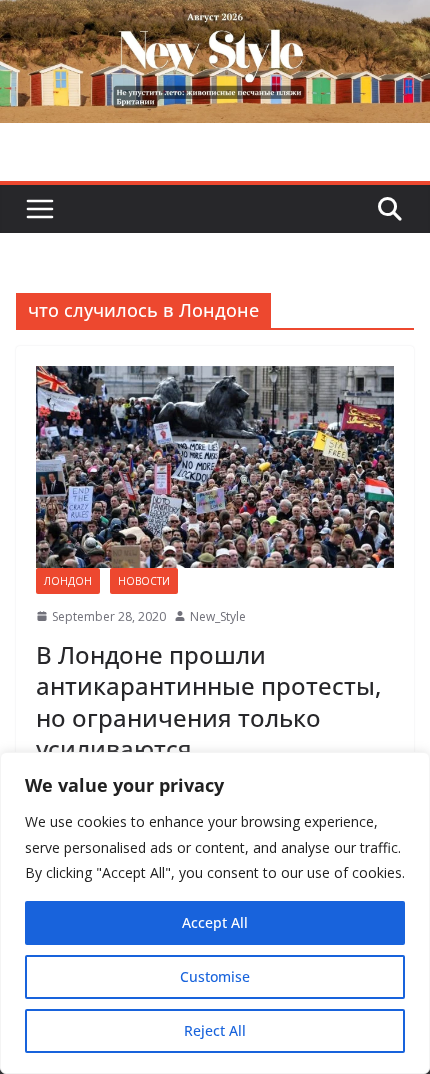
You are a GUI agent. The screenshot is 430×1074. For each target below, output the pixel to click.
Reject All (215, 1030)
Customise (215, 976)
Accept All (215, 922)
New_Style (218, 616)
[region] (215, 913)
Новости (144, 581)
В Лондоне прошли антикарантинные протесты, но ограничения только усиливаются (208, 701)
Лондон (68, 581)
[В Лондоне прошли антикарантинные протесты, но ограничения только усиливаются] (215, 466)
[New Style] (215, 21)
